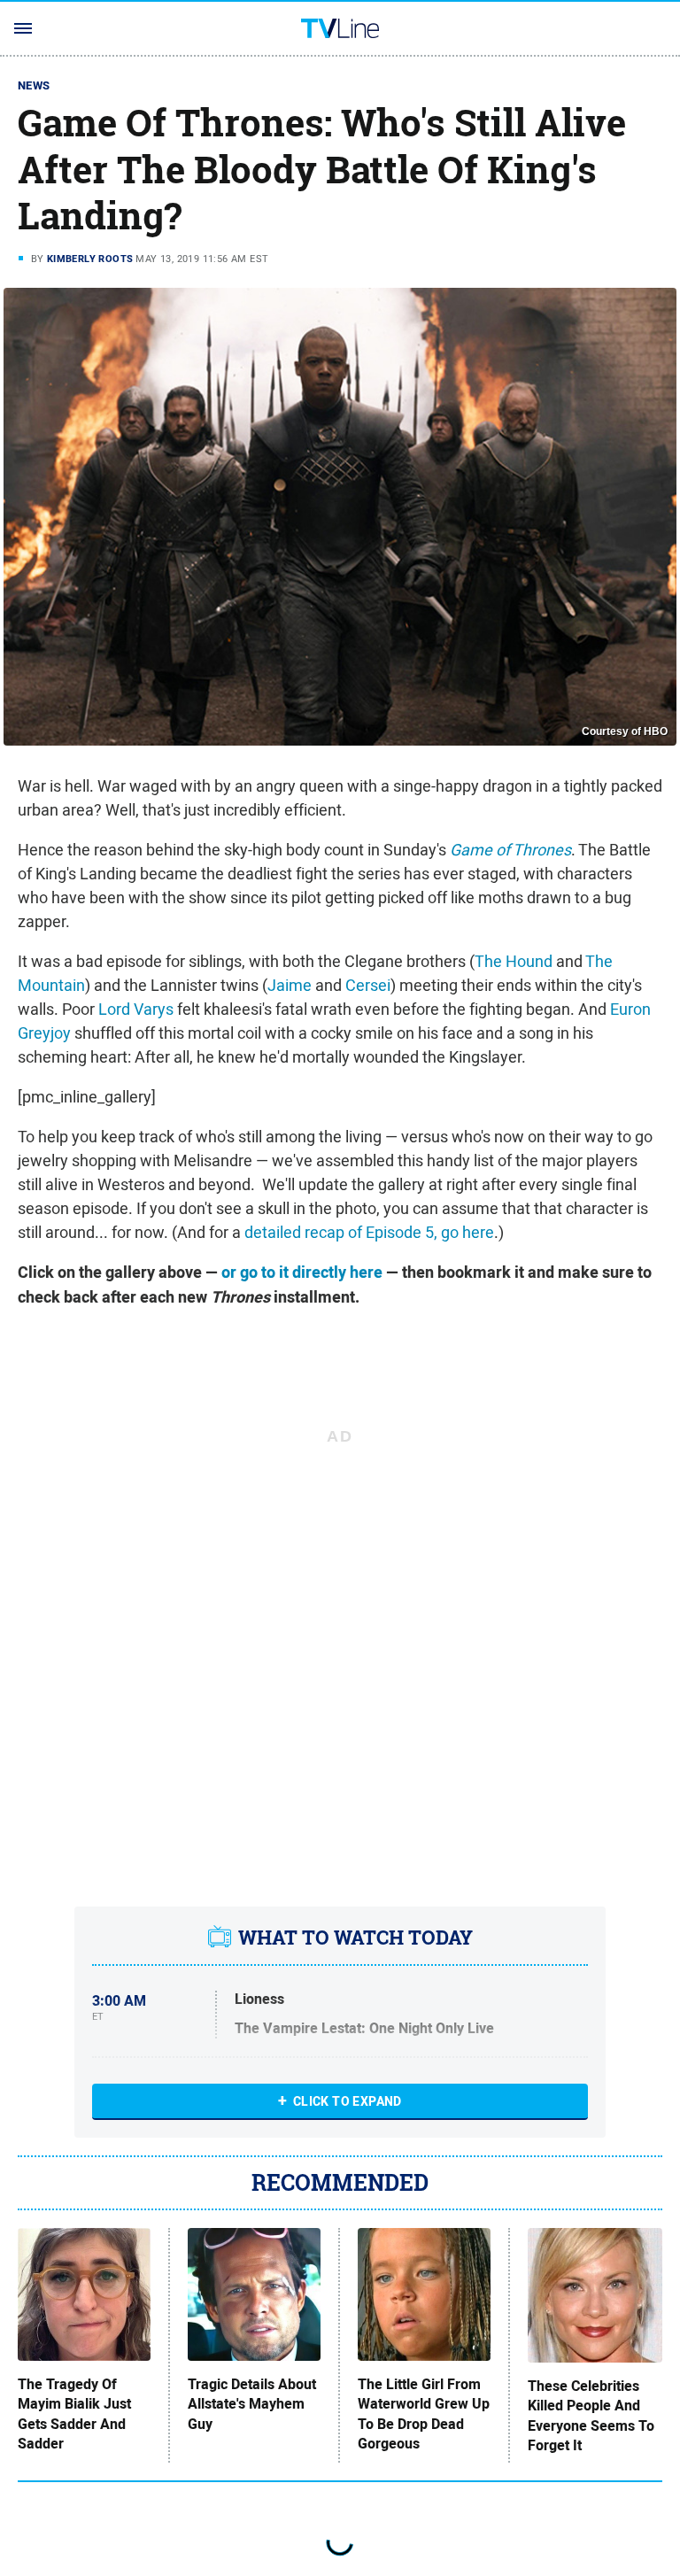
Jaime (290, 985)
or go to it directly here (302, 1273)
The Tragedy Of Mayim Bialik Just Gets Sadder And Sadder (74, 2414)
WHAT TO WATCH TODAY (355, 1938)
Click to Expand (348, 2101)
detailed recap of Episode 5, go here (369, 1232)
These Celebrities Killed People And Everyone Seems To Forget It (591, 2416)
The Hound (514, 961)
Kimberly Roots (90, 259)
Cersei (368, 985)
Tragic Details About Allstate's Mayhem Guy (252, 2405)
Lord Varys (136, 1009)
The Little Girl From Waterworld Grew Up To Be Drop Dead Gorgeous (424, 2414)
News (34, 85)
